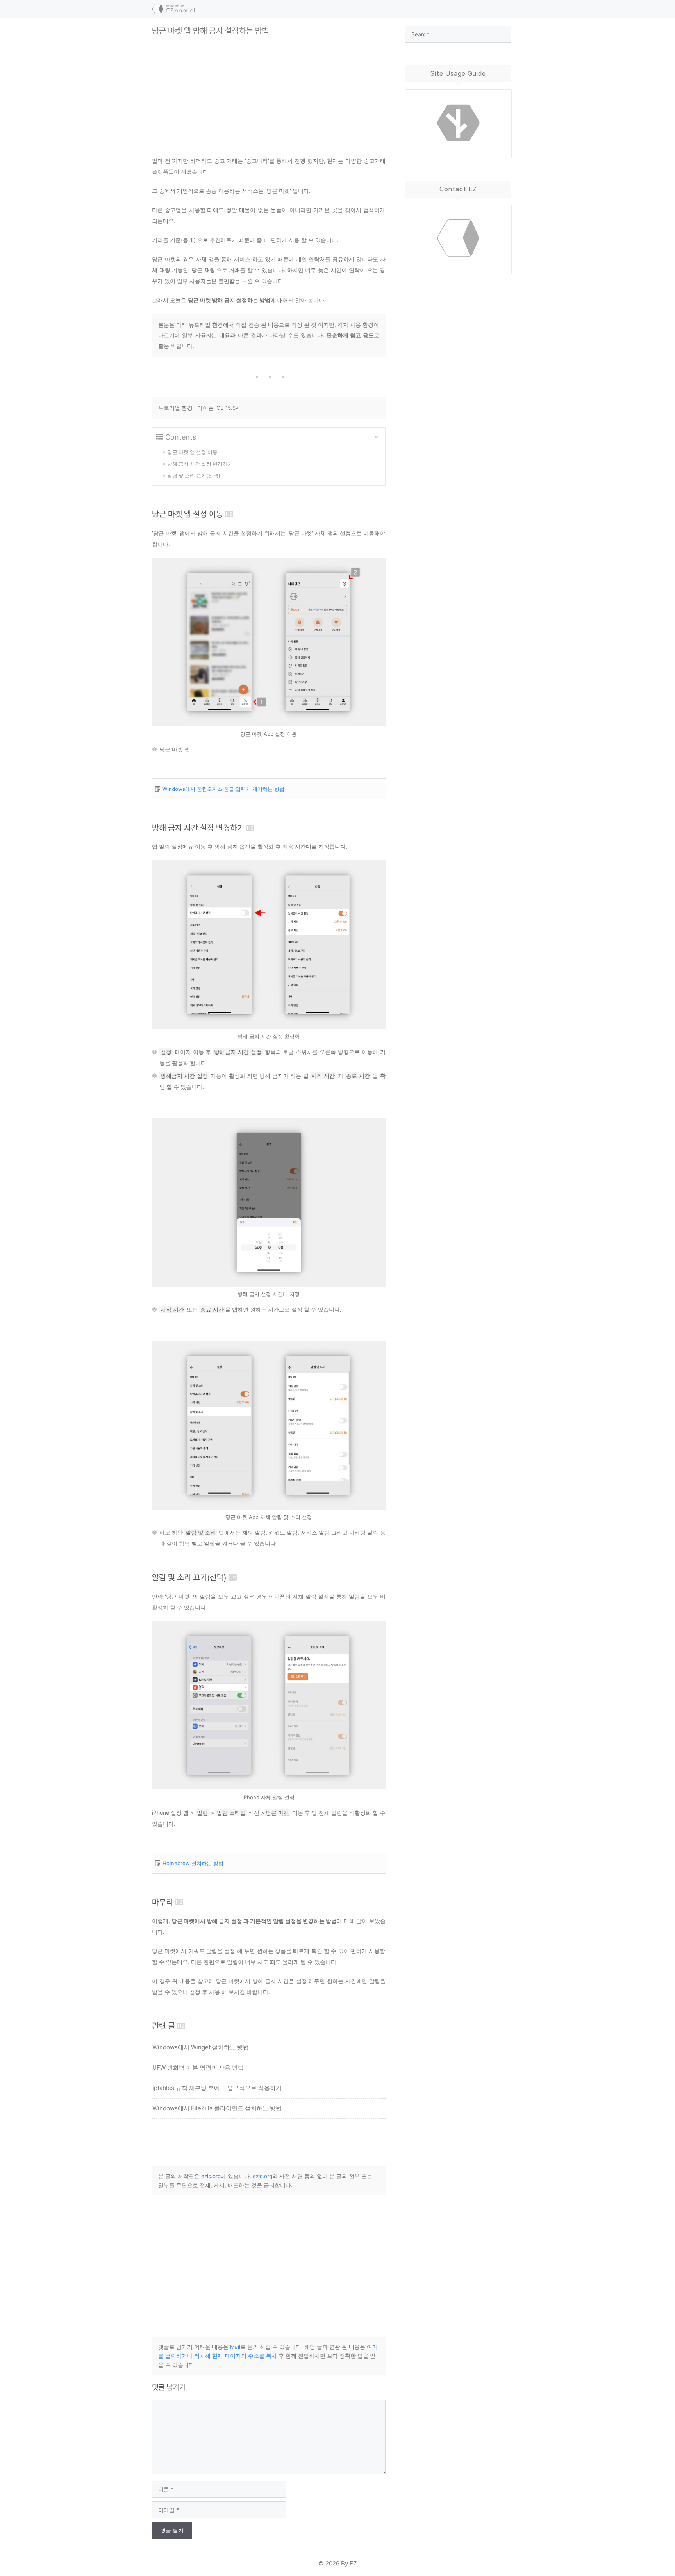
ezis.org (211, 2176)
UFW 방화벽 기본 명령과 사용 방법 (198, 2068)
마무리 (162, 1902)
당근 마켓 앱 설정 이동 (187, 514)
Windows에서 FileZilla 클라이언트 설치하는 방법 (217, 2108)
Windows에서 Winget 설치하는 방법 (201, 2047)
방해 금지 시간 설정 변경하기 (198, 828)
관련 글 (163, 2026)
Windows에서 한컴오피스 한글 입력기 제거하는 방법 (223, 789)
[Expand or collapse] (376, 437)
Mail (235, 2347)
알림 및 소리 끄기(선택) (189, 1577)
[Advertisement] (269, 90)
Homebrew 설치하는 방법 (193, 1863)
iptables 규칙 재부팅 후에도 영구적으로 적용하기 (217, 2088)
